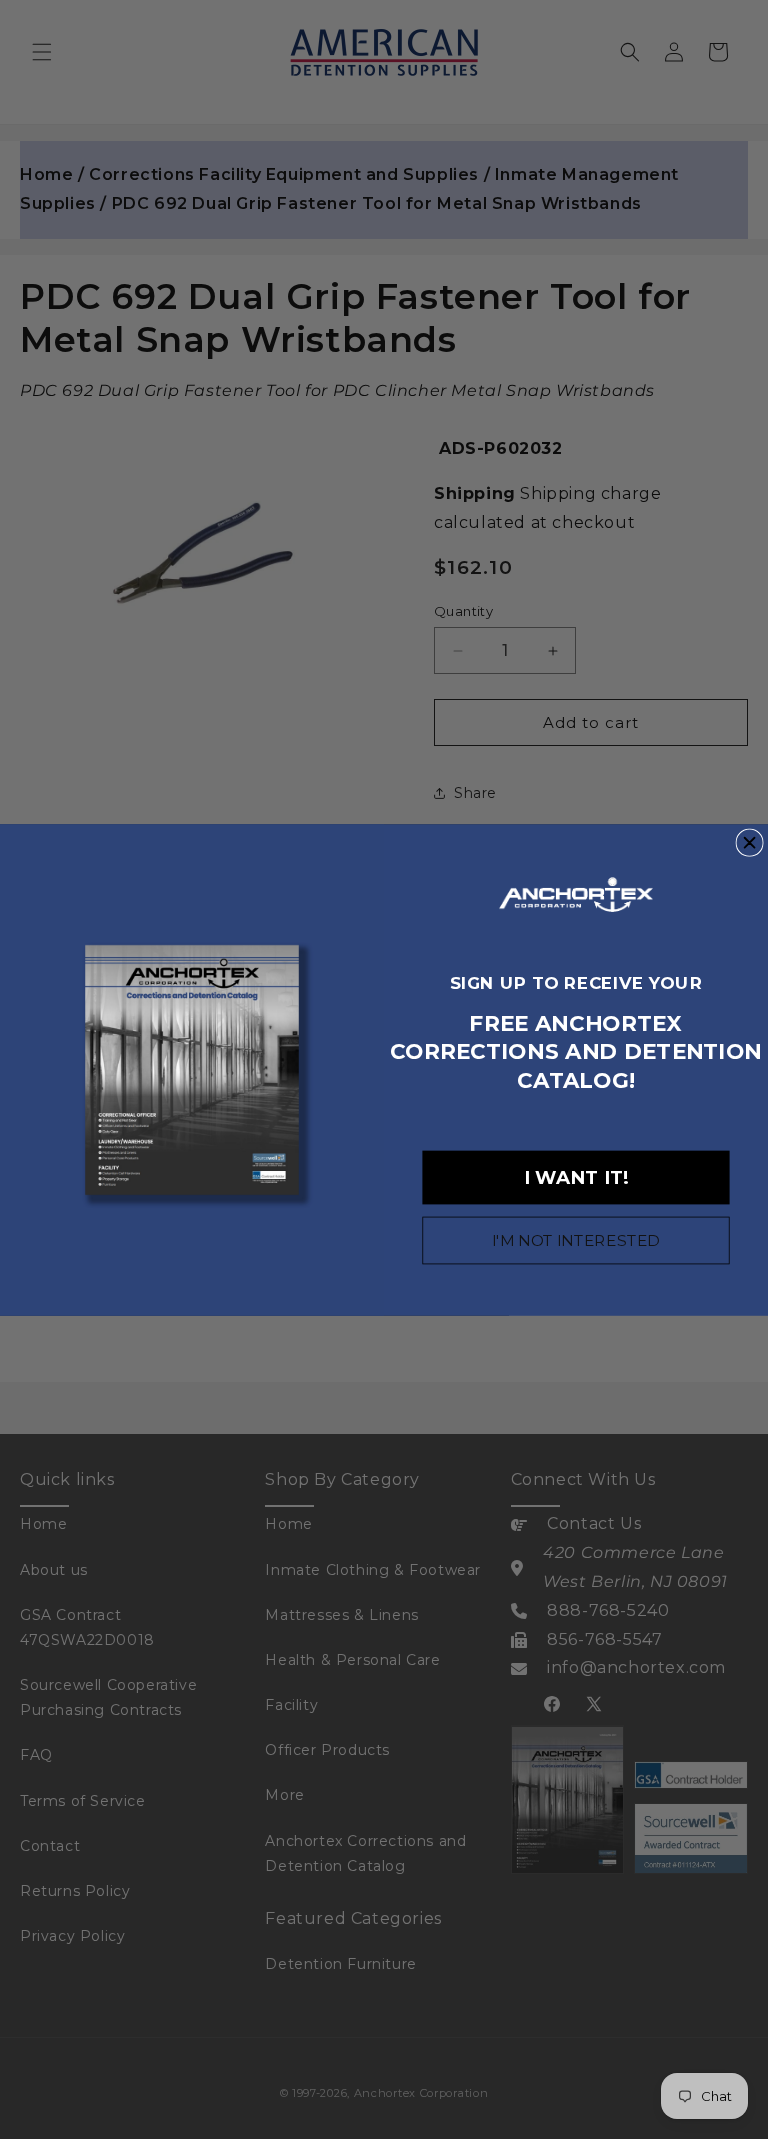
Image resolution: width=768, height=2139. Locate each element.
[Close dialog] (749, 842)
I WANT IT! (576, 1177)
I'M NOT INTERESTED (576, 1240)
